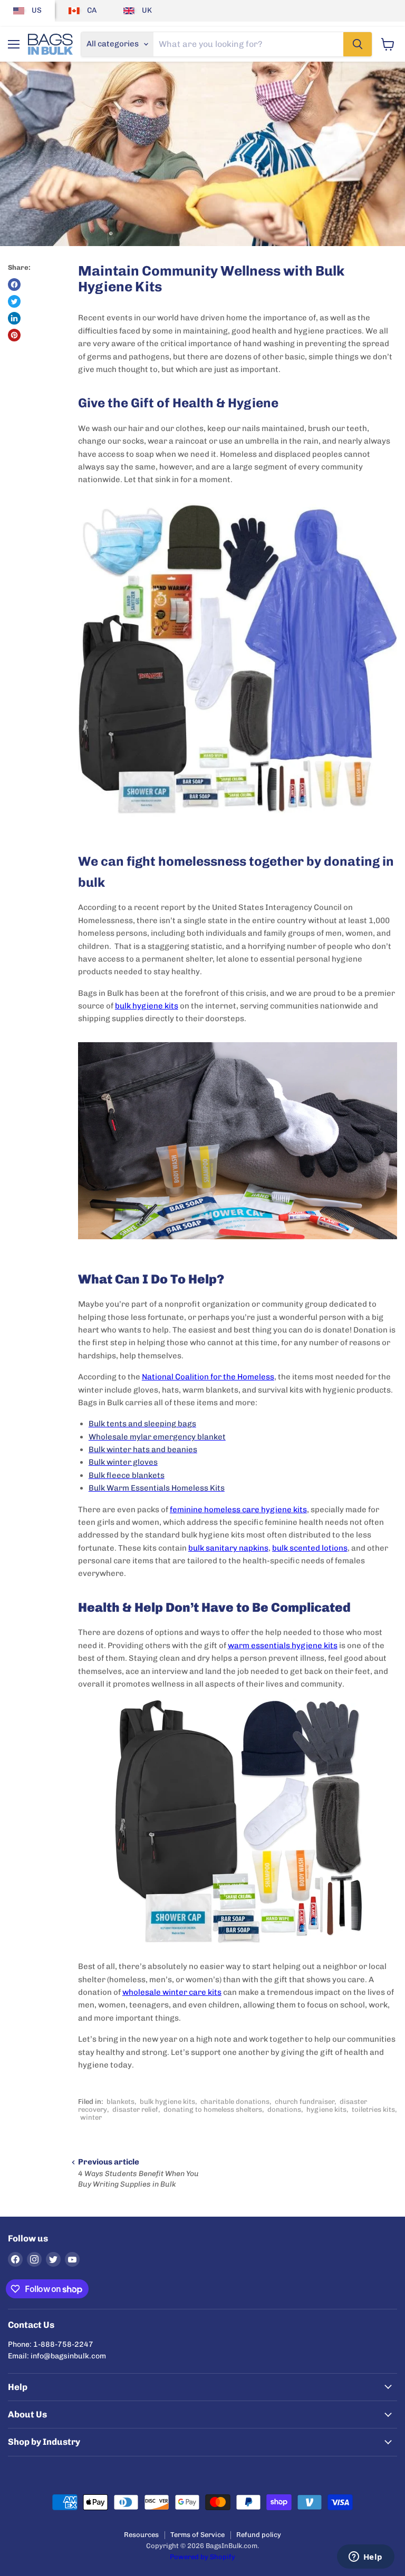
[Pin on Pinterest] (14, 335)
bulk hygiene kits (147, 1006)
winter (91, 2117)
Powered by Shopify (202, 2557)
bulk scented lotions (310, 1548)
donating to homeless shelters (213, 2109)
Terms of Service (197, 2535)
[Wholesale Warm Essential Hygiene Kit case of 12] (238, 828)
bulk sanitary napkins (228, 1548)
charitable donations (235, 2102)
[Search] (358, 44)
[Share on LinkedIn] (14, 318)
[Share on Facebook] (14, 285)
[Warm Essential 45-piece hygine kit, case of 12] (238, 1245)
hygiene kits (326, 2109)
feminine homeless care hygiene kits (238, 1510)
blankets (120, 2102)
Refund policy (259, 2535)
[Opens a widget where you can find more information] (365, 2558)
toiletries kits (373, 2109)
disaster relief (135, 2109)
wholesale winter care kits (172, 1992)
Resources (141, 2535)
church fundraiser (305, 2102)
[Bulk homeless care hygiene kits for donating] (238, 1825)
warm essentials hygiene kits (283, 1645)
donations (284, 2109)
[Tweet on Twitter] (14, 301)
